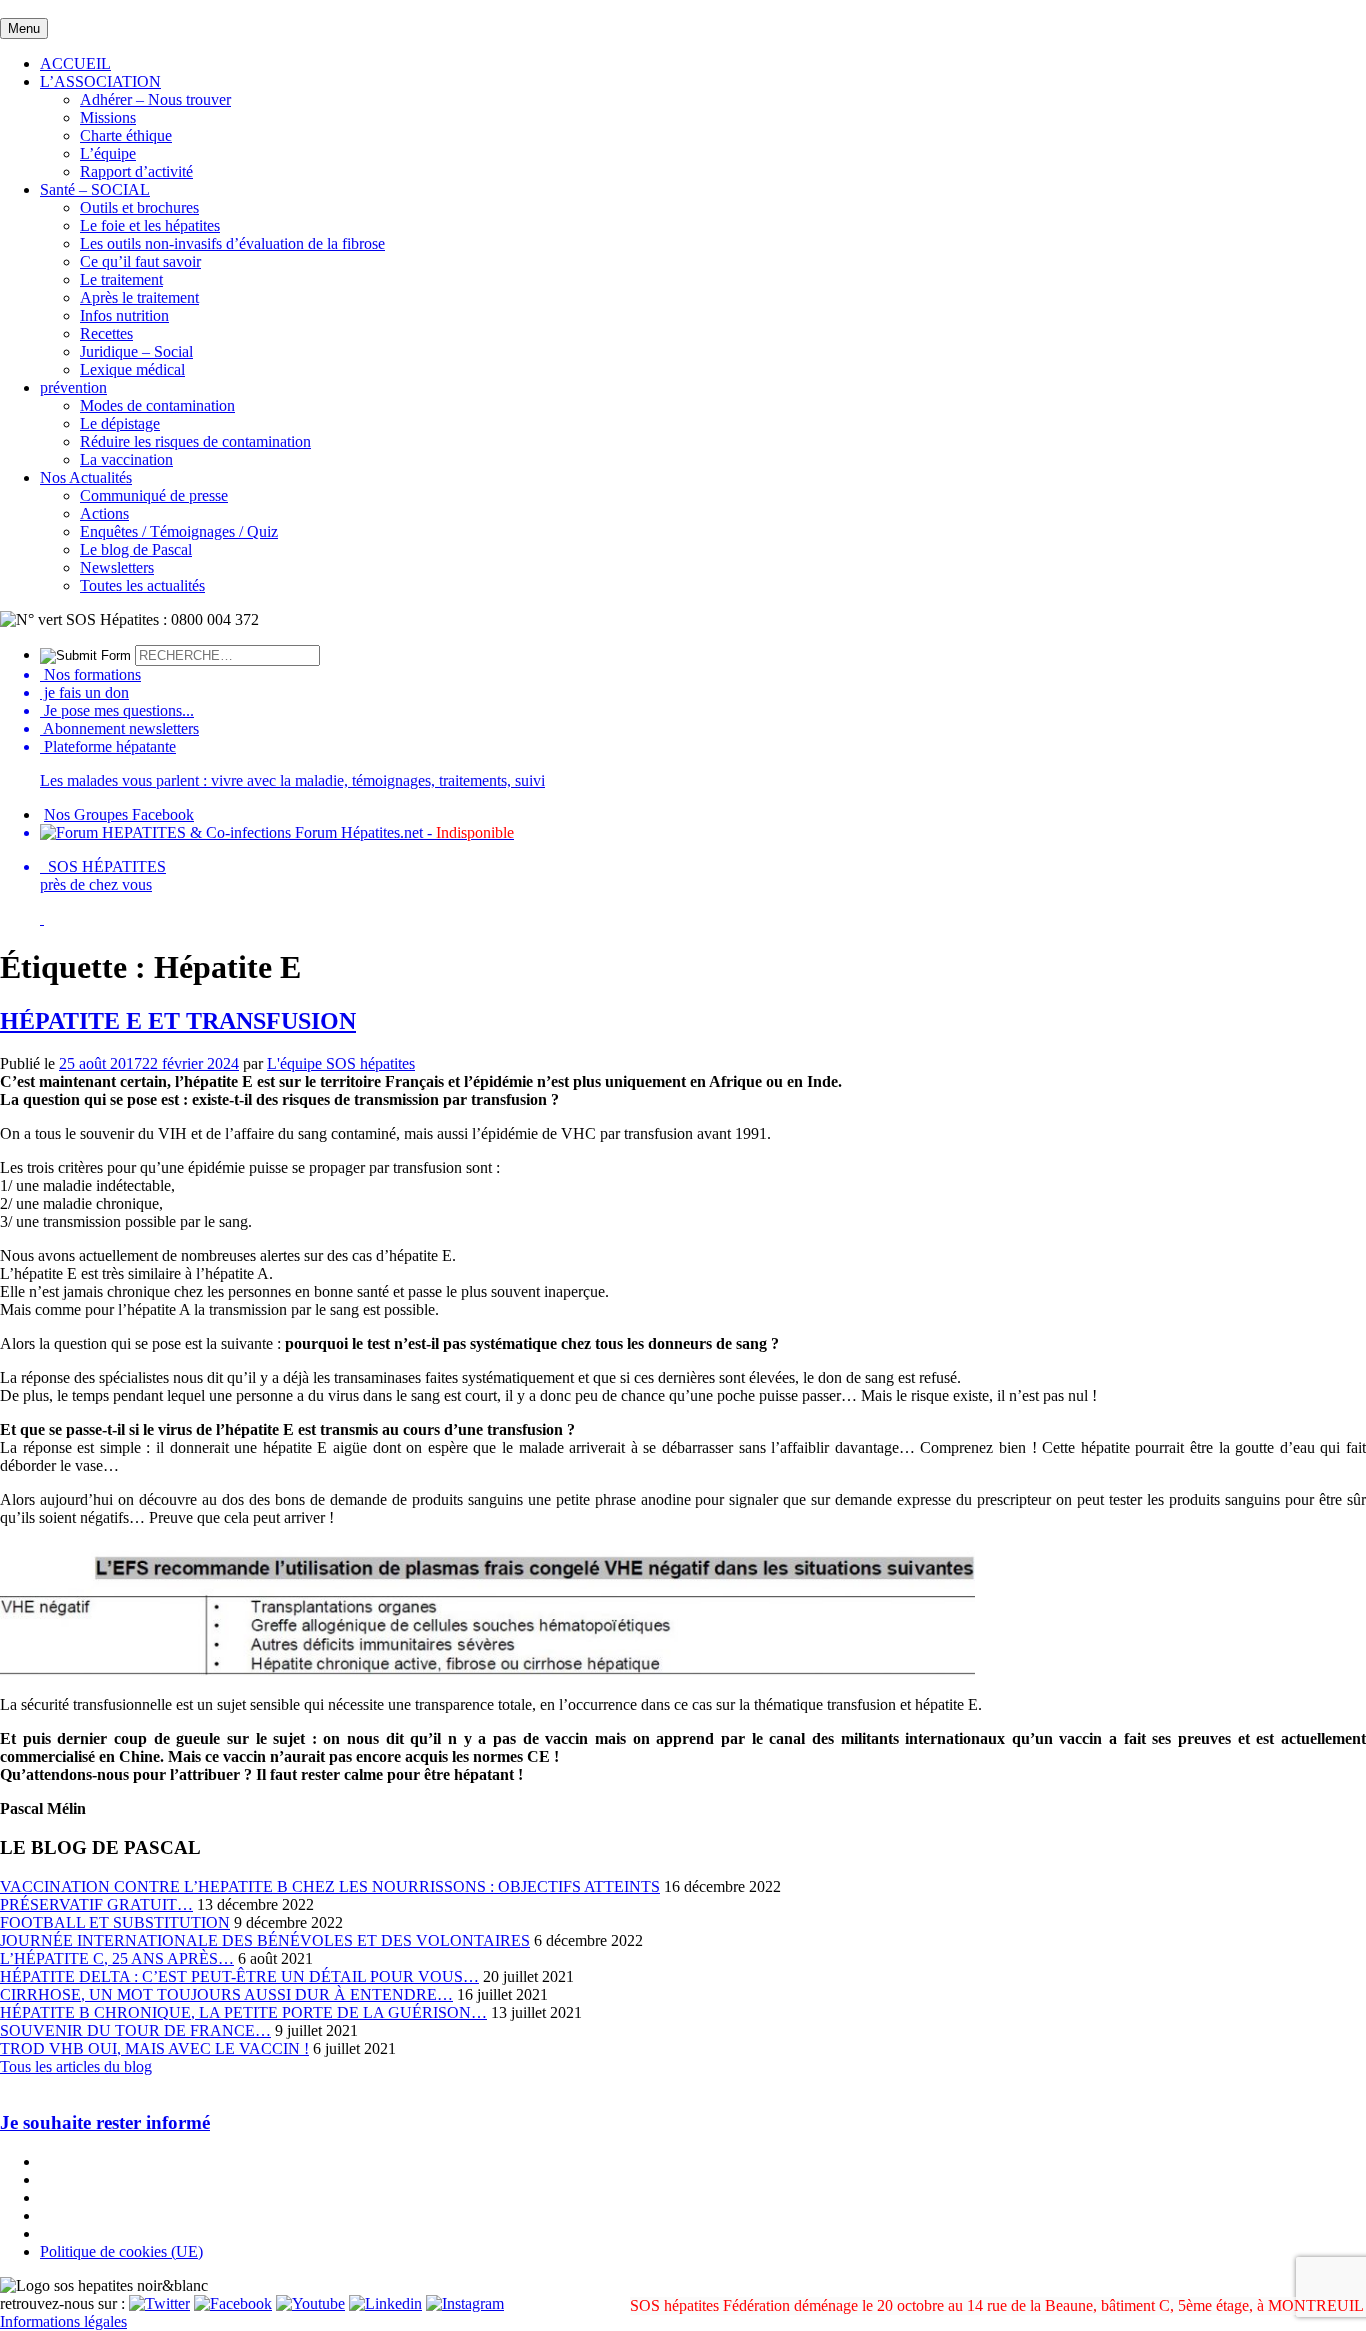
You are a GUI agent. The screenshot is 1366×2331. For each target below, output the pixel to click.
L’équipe (108, 153)
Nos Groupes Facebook (119, 814)
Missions (108, 117)
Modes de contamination (157, 405)
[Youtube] (310, 2303)
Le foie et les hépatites (150, 225)
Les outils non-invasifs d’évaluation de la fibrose (232, 243)
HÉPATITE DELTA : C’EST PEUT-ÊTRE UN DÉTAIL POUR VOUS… (239, 1976)
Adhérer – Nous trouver (155, 99)
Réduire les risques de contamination (195, 441)
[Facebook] (233, 2303)
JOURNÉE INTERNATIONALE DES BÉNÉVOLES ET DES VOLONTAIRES (265, 1940)
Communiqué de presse (154, 495)
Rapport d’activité (136, 171)
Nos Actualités (86, 477)
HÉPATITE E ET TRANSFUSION (178, 1021)
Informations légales (63, 2321)
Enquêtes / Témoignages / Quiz (179, 531)
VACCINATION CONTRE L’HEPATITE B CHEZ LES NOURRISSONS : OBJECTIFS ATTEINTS (330, 1886)
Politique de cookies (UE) (121, 2251)
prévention (73, 387)
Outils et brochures (139, 207)
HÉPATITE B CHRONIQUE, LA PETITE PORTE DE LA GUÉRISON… (243, 2012)
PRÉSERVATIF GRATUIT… (96, 1904)
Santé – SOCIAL (95, 189)
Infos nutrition (124, 315)
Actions (104, 513)
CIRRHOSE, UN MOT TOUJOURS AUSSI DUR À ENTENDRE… (226, 1994)
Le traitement (121, 279)
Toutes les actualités (142, 585)
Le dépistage (120, 423)
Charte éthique (126, 135)
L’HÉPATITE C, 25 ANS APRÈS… (117, 1958)
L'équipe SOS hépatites (341, 1063)
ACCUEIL (75, 63)
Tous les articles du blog (76, 2066)
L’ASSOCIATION (100, 81)
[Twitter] (159, 2303)
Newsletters (117, 567)
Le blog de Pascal (136, 549)
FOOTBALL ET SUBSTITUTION (115, 1922)
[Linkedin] (385, 2303)
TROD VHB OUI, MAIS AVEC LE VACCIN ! (154, 2048)
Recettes (106, 333)
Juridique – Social (136, 351)
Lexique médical (132, 369)
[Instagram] (465, 2303)
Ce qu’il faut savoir (140, 261)
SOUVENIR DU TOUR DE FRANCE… (135, 2030)
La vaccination (126, 459)
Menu (24, 28)
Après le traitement (139, 297)
